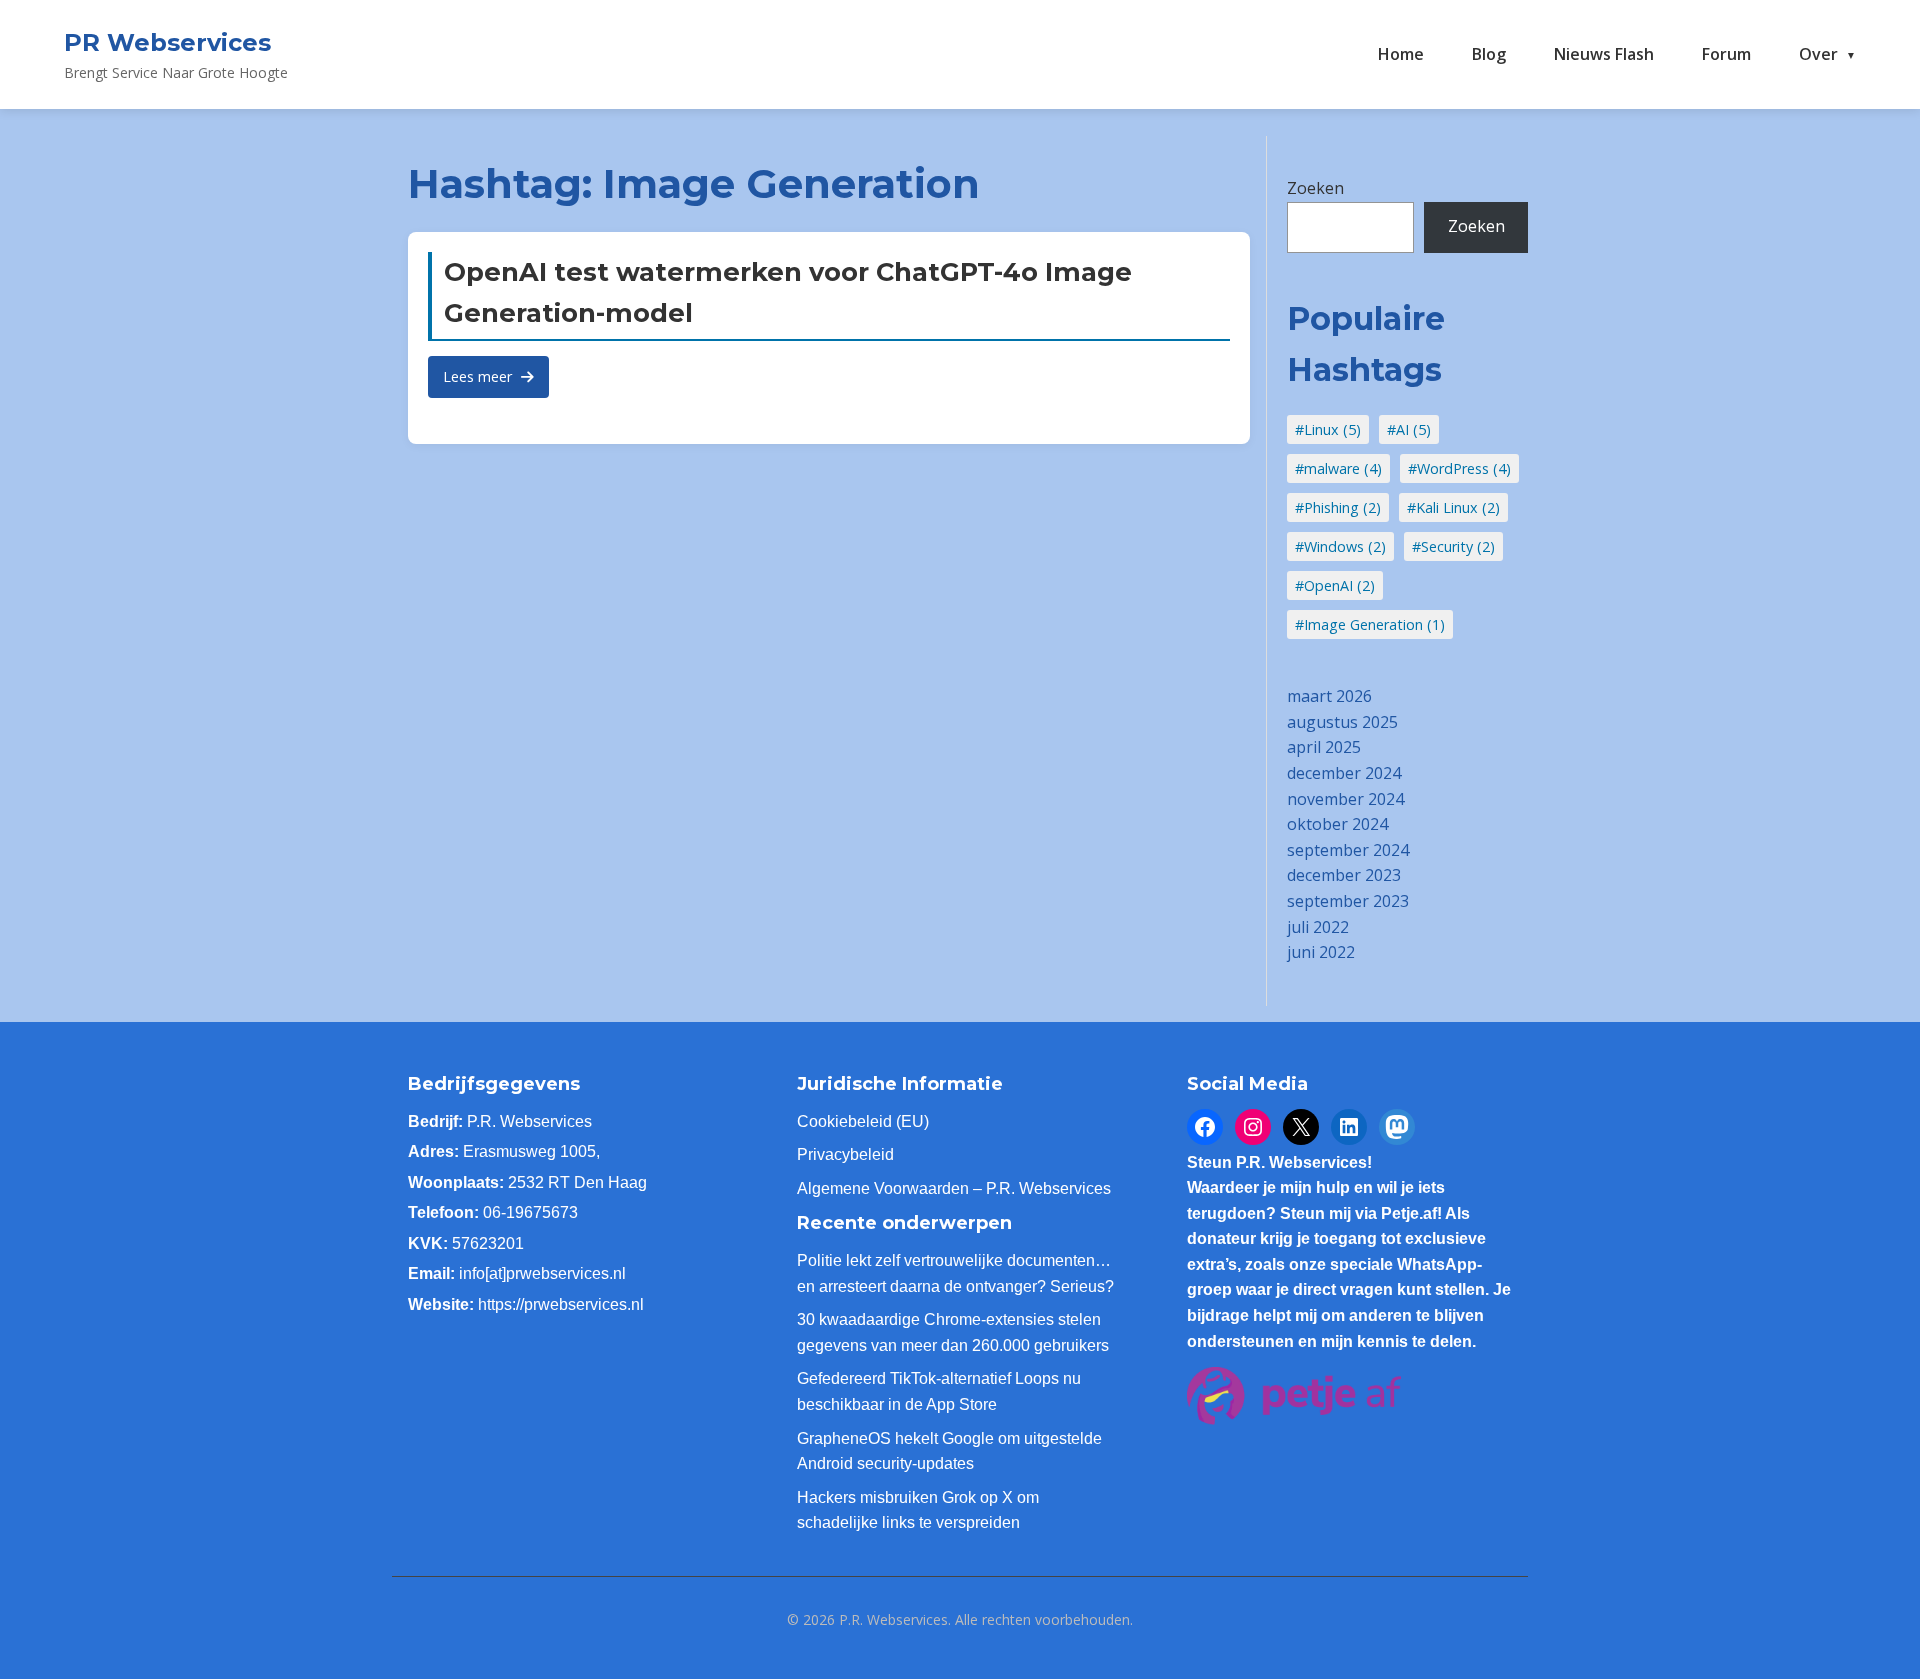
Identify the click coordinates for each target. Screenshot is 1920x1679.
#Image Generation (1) (1370, 624)
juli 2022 (1318, 927)
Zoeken (1315, 188)
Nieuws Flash (1604, 54)
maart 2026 (1329, 696)
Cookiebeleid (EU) (863, 1121)
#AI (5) (1409, 429)
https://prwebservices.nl (561, 1304)
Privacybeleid (845, 1154)
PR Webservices (167, 42)
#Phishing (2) (1338, 507)
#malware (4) (1338, 468)
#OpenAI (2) (1335, 585)
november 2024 (1345, 799)
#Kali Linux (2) (1453, 507)
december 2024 (1344, 773)
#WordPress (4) (1459, 468)
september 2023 (1348, 901)
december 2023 (1344, 875)
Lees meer (479, 376)
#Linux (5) (1328, 429)
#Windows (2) (1340, 546)
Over (1818, 54)
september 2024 (1348, 850)
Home (1401, 54)
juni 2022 (1321, 952)
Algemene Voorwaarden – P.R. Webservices (954, 1188)
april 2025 (1324, 747)
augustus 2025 (1342, 722)
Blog (1489, 54)
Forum (1726, 54)
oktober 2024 (1337, 824)
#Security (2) (1453, 546)
